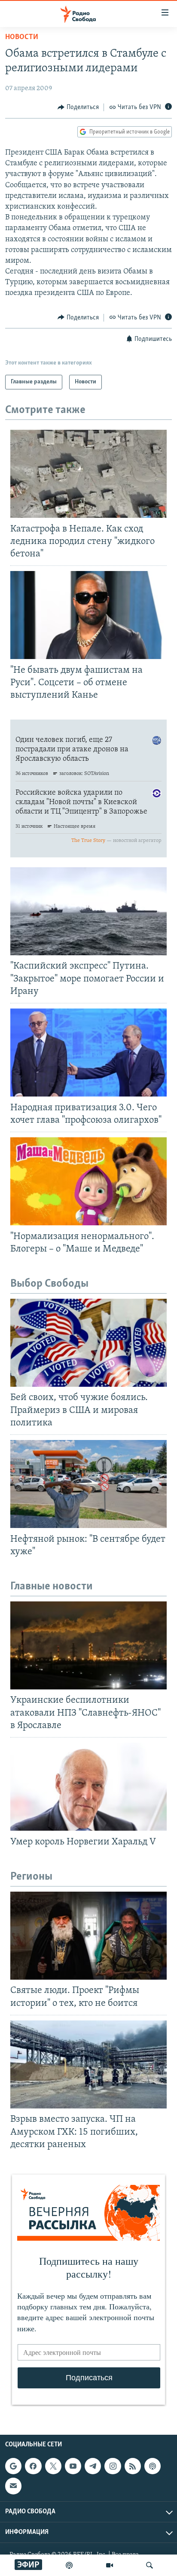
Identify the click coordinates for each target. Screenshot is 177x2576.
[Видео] (110, 2565)
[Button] (78, 107)
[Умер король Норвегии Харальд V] (88, 1787)
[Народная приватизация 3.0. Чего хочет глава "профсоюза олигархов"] (88, 1053)
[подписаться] (13, 2486)
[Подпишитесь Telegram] (93, 2466)
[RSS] (133, 2466)
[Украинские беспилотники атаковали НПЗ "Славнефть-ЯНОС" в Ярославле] (88, 1645)
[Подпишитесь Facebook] (33, 2466)
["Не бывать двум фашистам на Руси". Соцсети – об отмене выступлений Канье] (88, 615)
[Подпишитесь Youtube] (73, 2466)
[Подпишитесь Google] (13, 2466)
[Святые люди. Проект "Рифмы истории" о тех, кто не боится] (88, 1936)
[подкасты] (69, 2565)
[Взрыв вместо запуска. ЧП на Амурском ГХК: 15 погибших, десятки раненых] (88, 2064)
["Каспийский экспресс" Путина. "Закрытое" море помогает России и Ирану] (88, 911)
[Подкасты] (153, 2466)
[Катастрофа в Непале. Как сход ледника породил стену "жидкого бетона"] (88, 474)
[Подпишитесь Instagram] (113, 2466)
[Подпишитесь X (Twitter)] (53, 2466)
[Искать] (150, 2565)
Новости (22, 37)
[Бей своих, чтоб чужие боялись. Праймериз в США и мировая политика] (88, 1343)
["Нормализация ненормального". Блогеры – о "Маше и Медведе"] (88, 1181)
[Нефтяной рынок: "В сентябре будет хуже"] (88, 1484)
